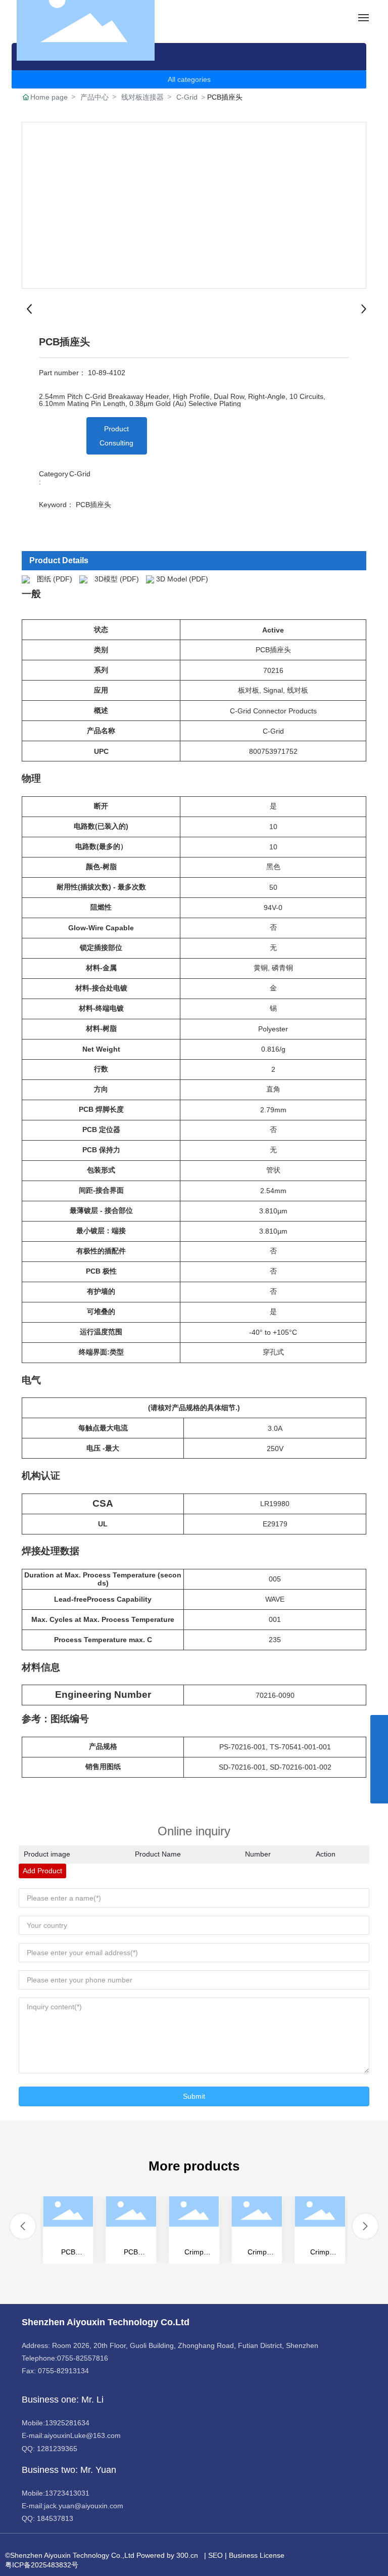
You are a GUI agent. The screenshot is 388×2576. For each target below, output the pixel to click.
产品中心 (94, 97)
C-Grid (187, 97)
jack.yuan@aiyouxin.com (84, 2506)
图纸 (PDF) (55, 578)
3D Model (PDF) (182, 578)
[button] (23, 2226)
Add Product (42, 1871)
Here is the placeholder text (69, 2230)
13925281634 (67, 2423)
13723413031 (67, 2493)
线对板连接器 (142, 97)
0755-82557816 (83, 2358)
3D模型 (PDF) (117, 578)
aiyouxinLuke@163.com (82, 2435)
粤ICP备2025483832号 (42, 2565)
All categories (189, 79)
